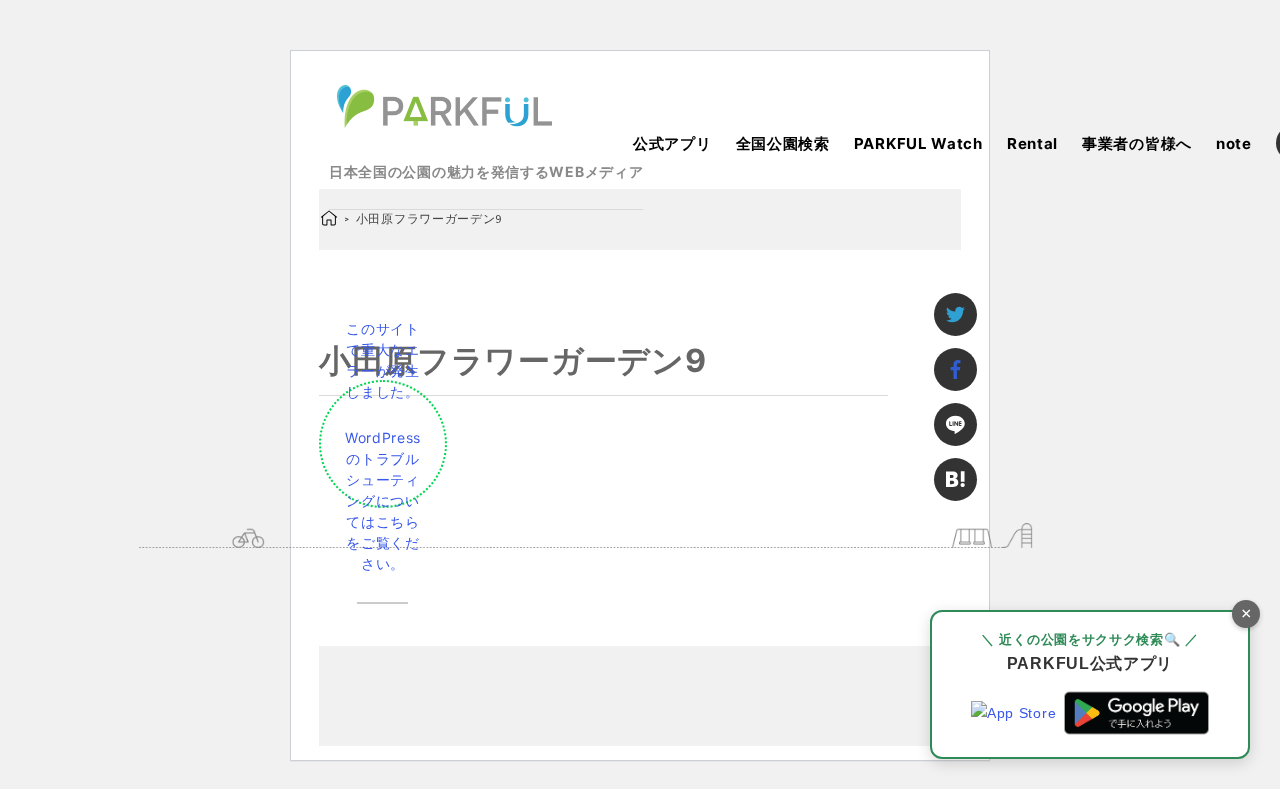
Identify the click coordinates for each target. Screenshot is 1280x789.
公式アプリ (672, 143)
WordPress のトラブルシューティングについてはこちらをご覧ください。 (383, 500)
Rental (1032, 143)
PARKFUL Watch (918, 143)
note (1234, 143)
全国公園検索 (783, 143)
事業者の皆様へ (1137, 143)
